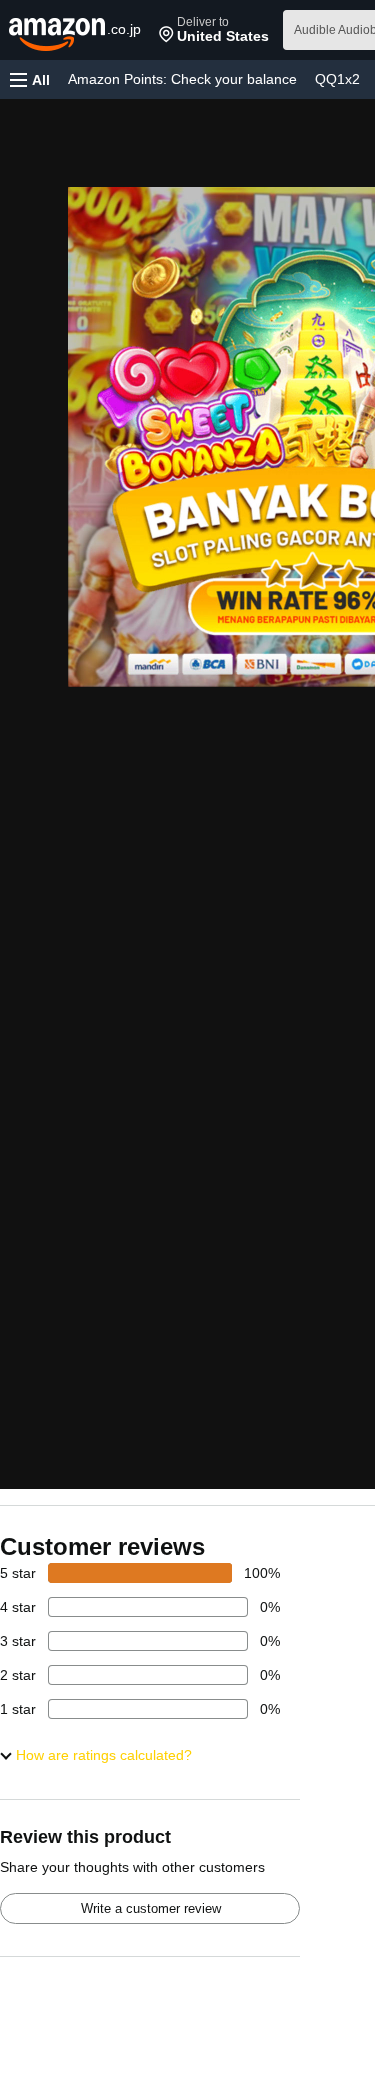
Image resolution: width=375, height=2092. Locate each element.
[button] (214, 30)
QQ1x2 (337, 79)
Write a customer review (151, 1908)
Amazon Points (182, 79)
